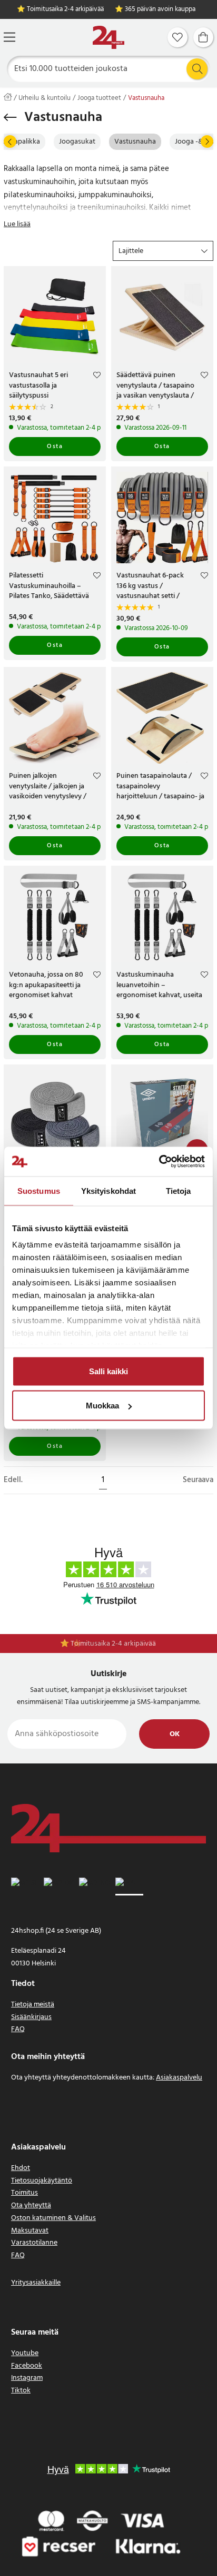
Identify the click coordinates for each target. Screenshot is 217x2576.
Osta (55, 447)
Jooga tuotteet (99, 98)
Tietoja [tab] (179, 1190)
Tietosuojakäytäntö (42, 2181)
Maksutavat (30, 2231)
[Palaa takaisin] (10, 117)
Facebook (27, 2366)
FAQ (18, 2029)
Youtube (25, 2353)
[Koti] (108, 38)
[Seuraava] (207, 141)
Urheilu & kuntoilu (45, 98)
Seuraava (198, 1480)
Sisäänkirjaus (31, 2017)
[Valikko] (9, 37)
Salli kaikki (108, 1371)
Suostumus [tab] (39, 1190)
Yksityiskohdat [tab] (108, 1190)
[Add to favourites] (97, 377)
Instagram (27, 2378)
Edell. (13, 1480)
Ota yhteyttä (31, 2205)
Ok (175, 1734)
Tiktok (21, 2391)
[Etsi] (197, 69)
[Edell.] (10, 141)
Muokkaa (102, 1406)
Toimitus (24, 2193)
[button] (163, 251)
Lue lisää (17, 224)
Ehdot (21, 2168)
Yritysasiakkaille (36, 2283)
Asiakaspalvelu (179, 2078)
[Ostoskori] (203, 37)
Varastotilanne (34, 2243)
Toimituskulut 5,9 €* (114, 1644)
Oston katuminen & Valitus (53, 2218)
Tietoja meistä (33, 2005)
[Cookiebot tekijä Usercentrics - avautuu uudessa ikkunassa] (159, 1162)
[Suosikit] (177, 37)
